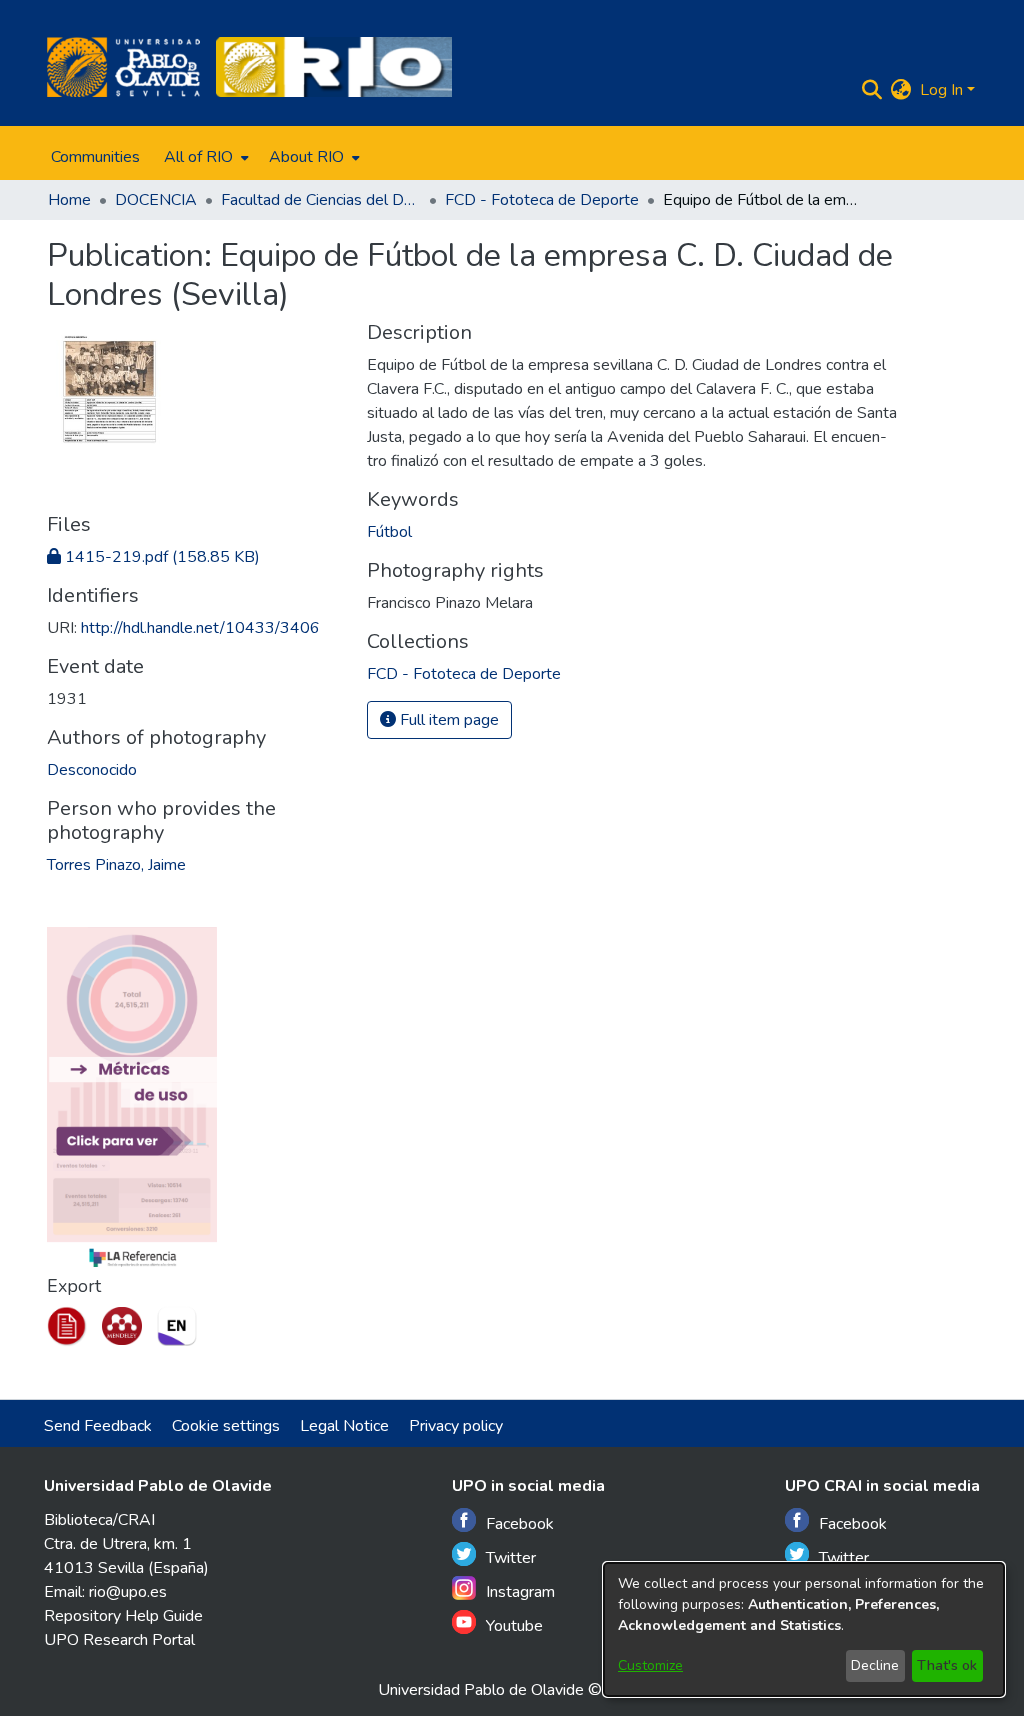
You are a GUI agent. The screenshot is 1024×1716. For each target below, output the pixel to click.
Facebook (520, 1524)
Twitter (511, 1558)
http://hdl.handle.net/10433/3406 (200, 628)
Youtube (514, 1626)
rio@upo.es (128, 1592)
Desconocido (92, 770)
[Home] (123, 67)
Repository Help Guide (123, 1616)
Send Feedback (98, 1426)
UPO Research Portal (119, 1640)
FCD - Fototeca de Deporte (542, 200)
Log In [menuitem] (941, 90)
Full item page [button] (447, 720)
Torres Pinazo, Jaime (116, 865)
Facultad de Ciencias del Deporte (321, 200)
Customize (650, 1665)
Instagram (520, 1592)
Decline (875, 1665)
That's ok (947, 1665)
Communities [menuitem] (95, 157)
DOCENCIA (156, 200)
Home (69, 200)
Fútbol (389, 532)
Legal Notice (344, 1426)
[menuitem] (204, 157)
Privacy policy (456, 1426)
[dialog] (804, 1629)
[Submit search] (872, 90)
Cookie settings (226, 1426)
